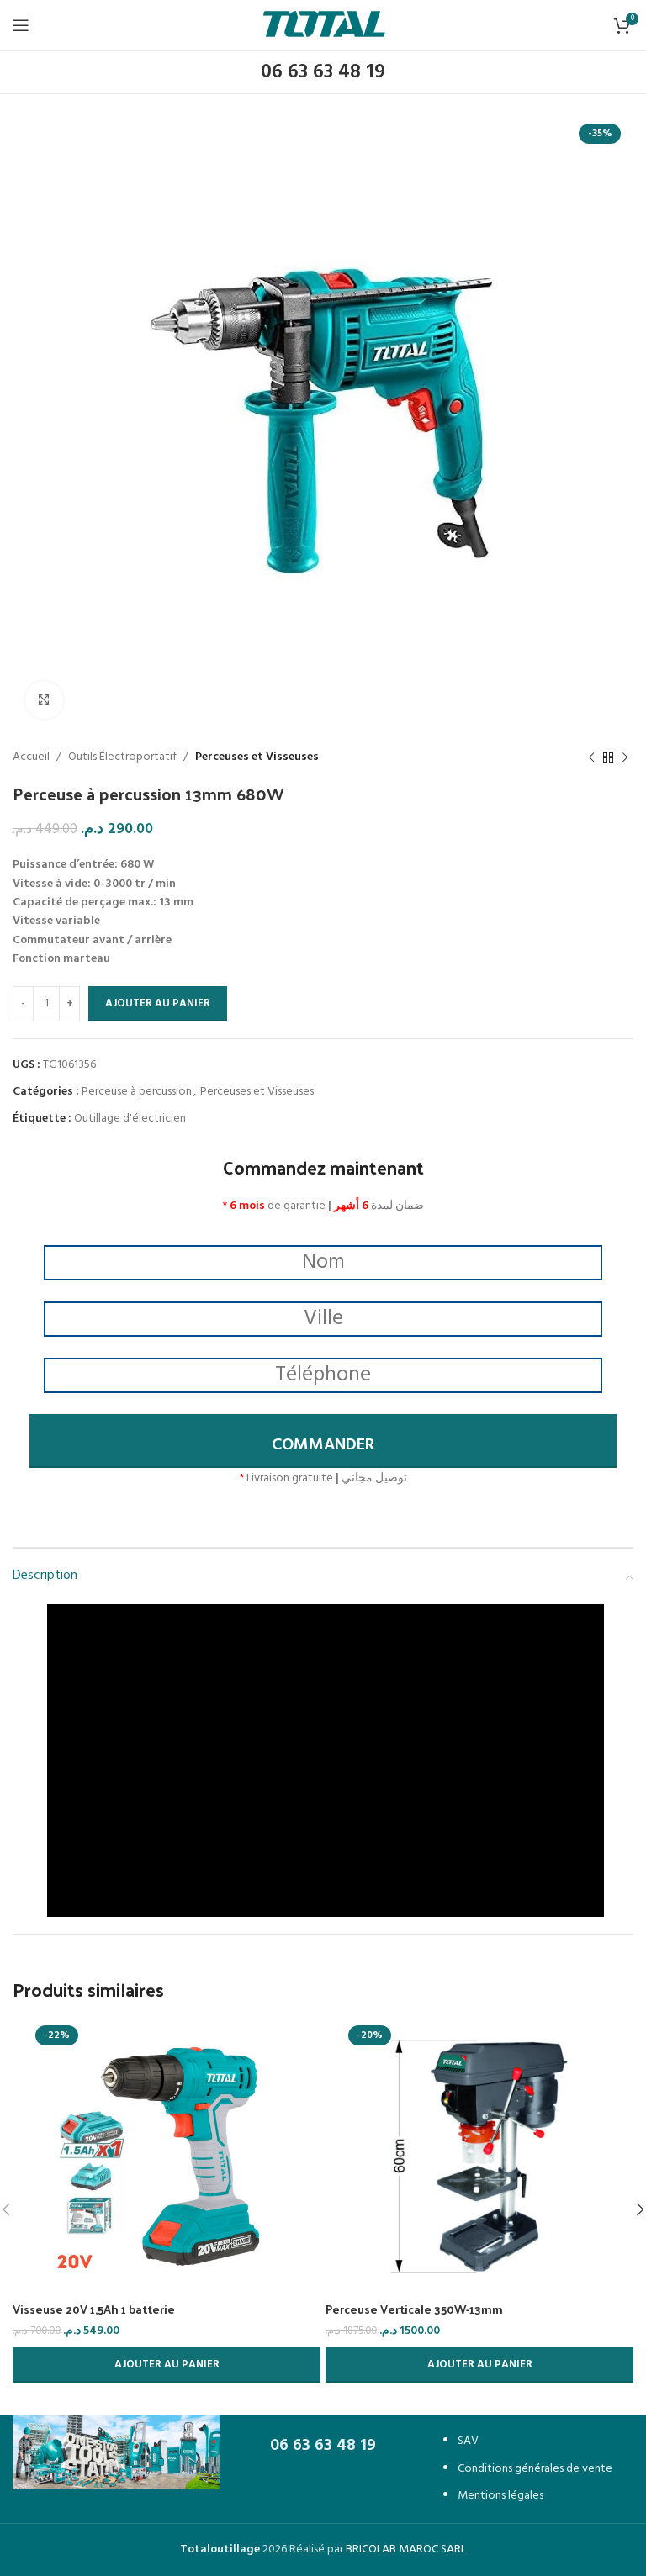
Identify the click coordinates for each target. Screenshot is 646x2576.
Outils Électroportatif (122, 757)
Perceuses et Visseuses (257, 757)
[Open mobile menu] (21, 25)
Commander (323, 1445)
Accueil (31, 757)
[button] (167, 2365)
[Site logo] (324, 26)
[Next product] (625, 757)
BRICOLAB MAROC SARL (406, 2550)
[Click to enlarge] (44, 700)
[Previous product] (591, 757)
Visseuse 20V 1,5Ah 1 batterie (94, 2309)
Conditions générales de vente (535, 2469)
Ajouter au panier (158, 1003)
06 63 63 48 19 (323, 72)
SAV (468, 2441)
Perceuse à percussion (137, 1092)
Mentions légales (500, 2496)
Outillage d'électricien (130, 1119)
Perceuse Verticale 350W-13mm (414, 2309)
